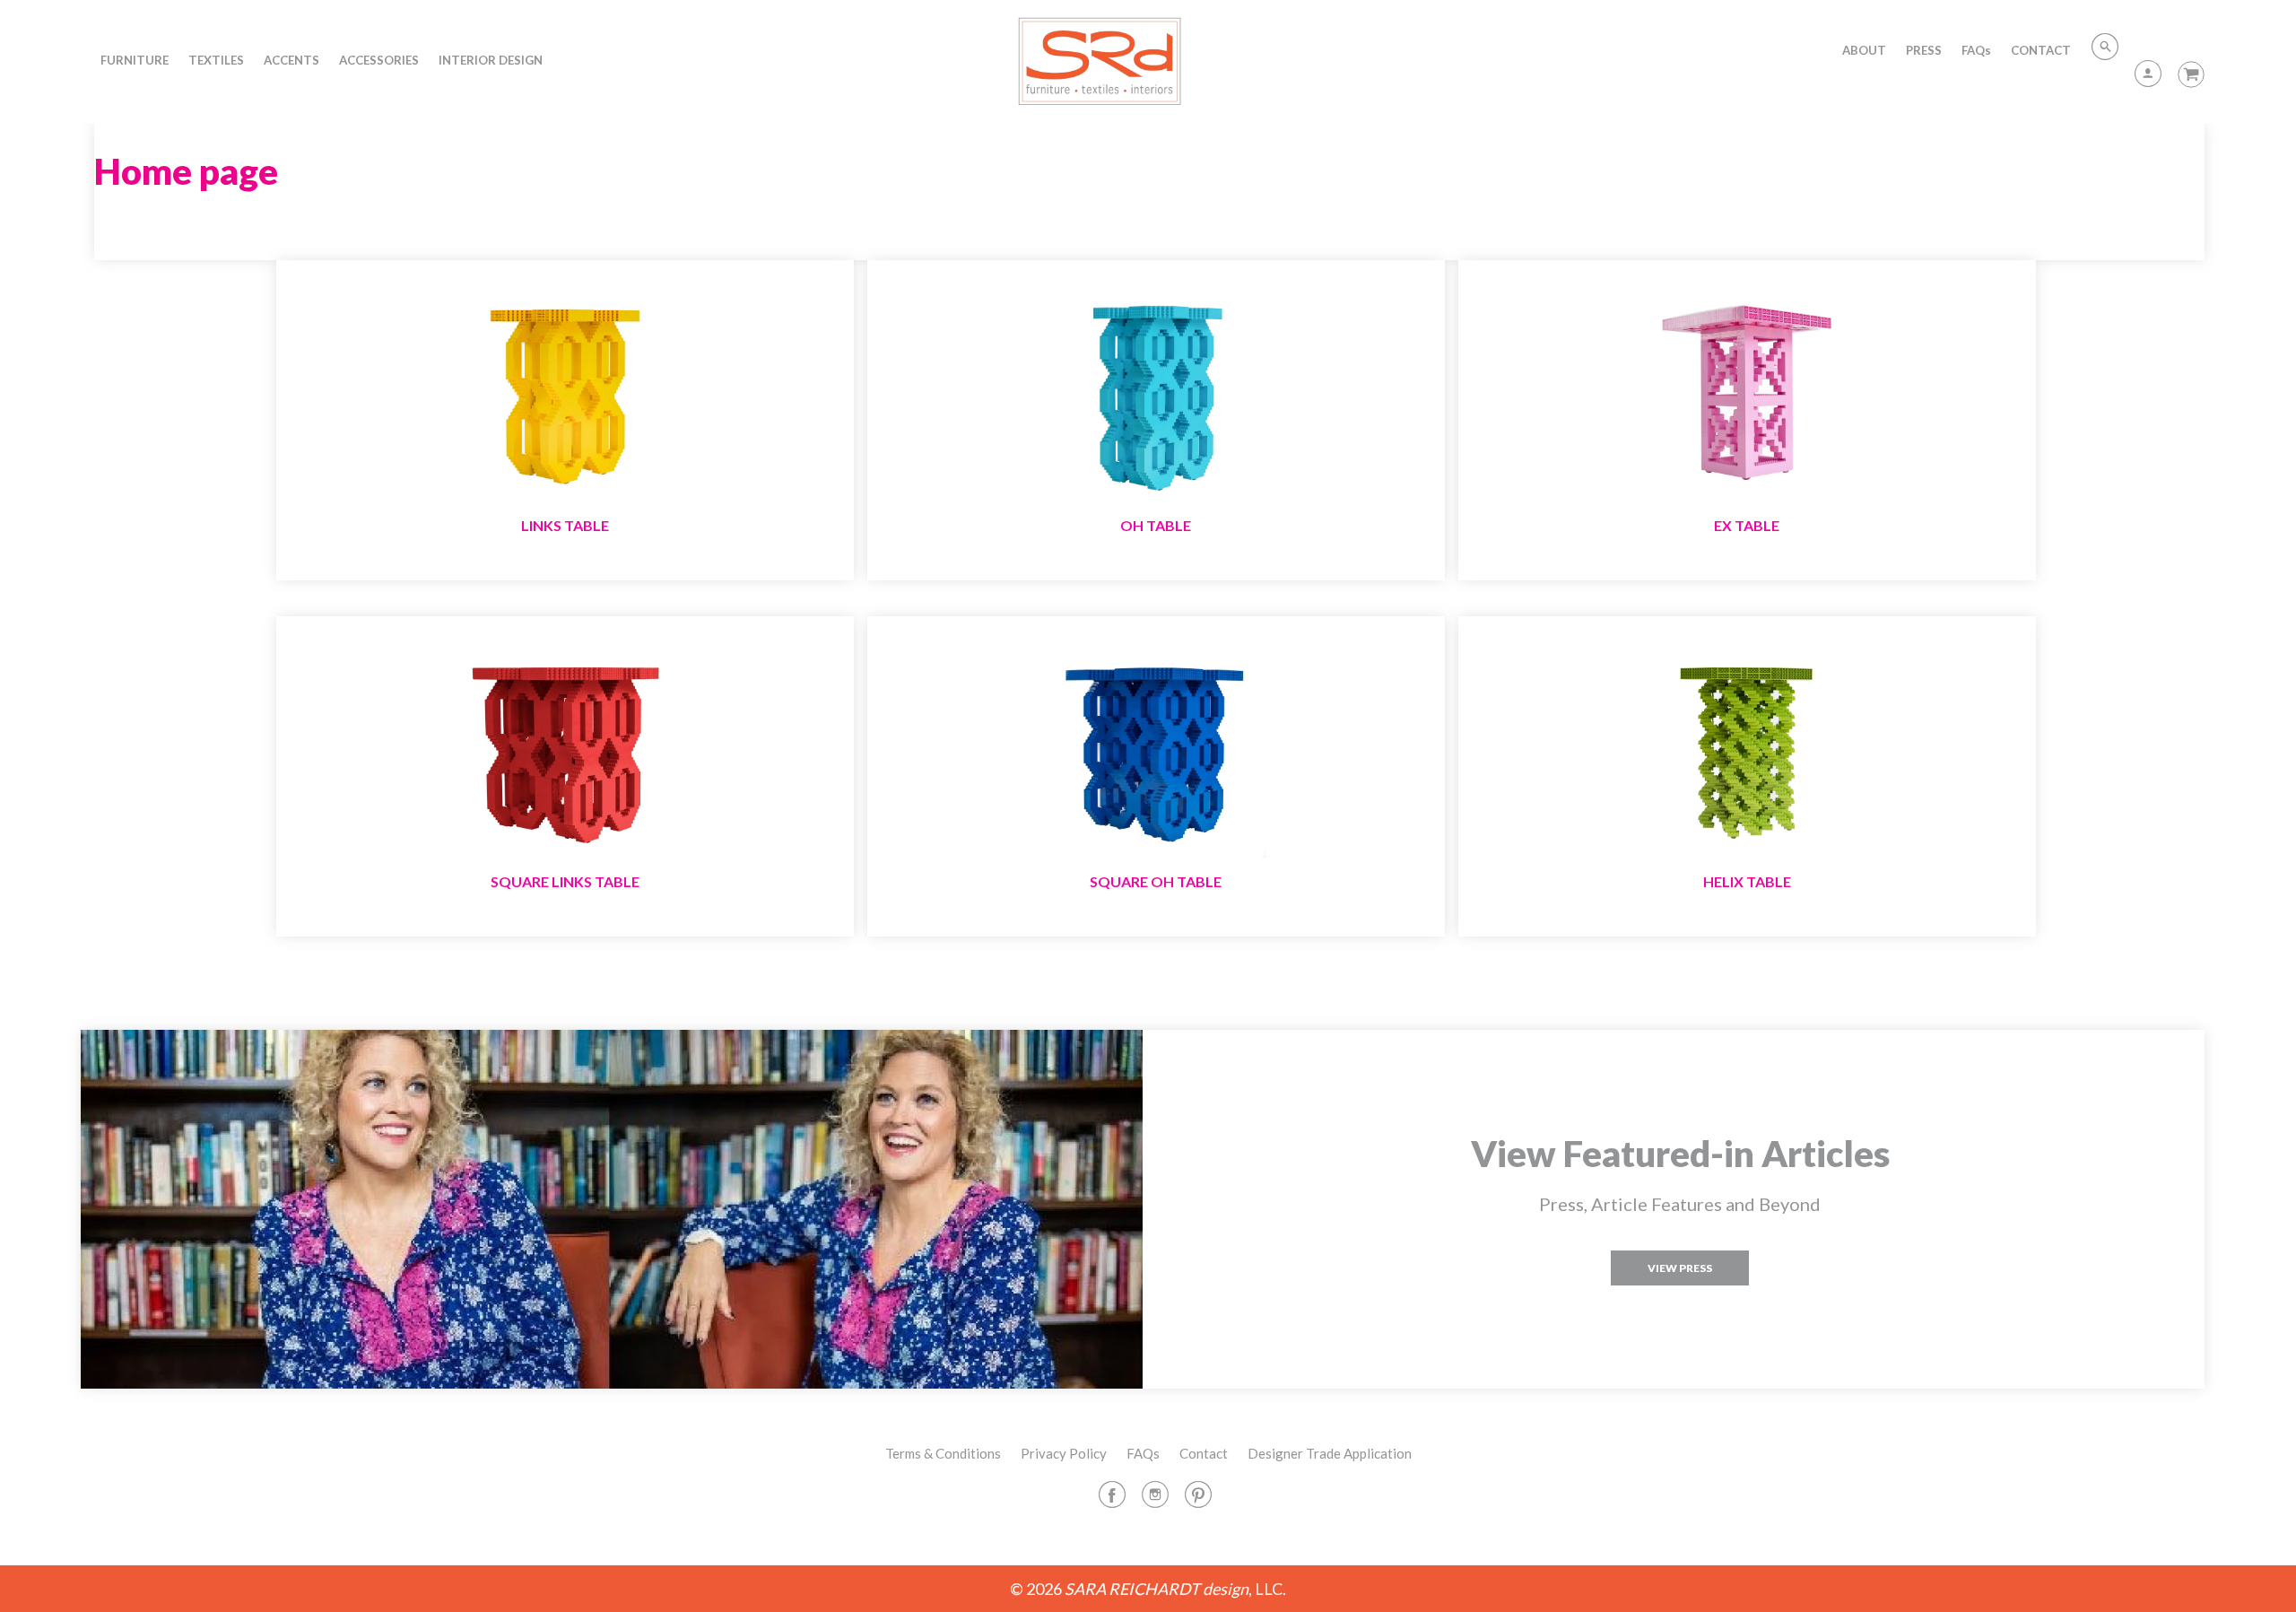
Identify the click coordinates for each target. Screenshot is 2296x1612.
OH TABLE (1156, 525)
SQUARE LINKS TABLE (565, 881)
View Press (1680, 1268)
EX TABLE (1747, 525)
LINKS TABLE (565, 525)
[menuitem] (135, 60)
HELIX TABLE (1747, 881)
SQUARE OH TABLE (1156, 881)
